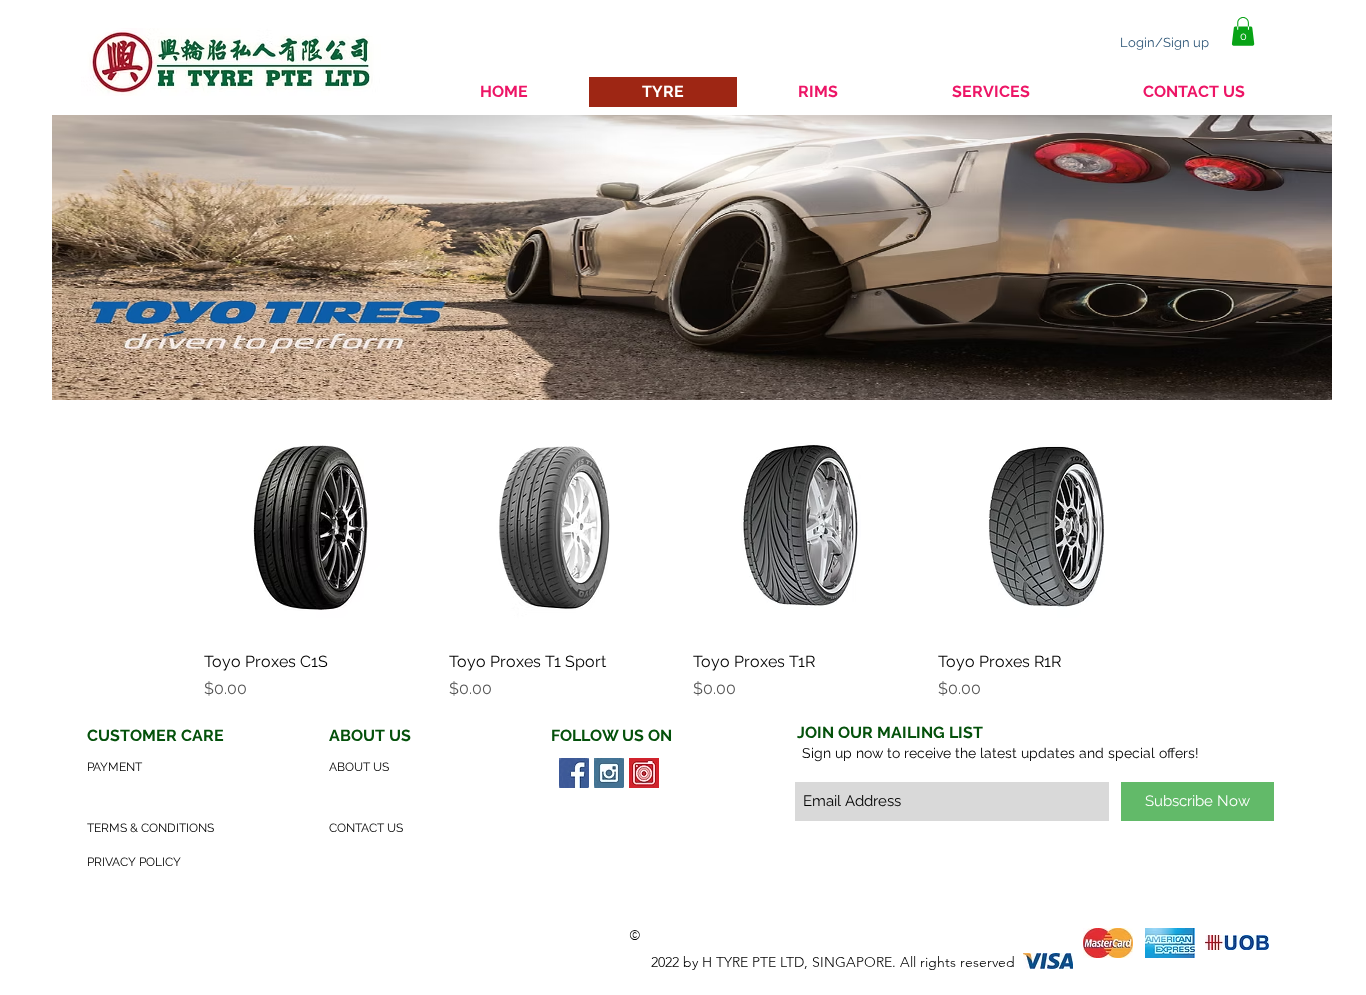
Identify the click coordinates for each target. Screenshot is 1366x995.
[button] (1243, 31)
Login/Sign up (1164, 42)
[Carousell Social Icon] (644, 773)
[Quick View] (316, 522)
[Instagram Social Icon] (609, 773)
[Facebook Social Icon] (574, 773)
